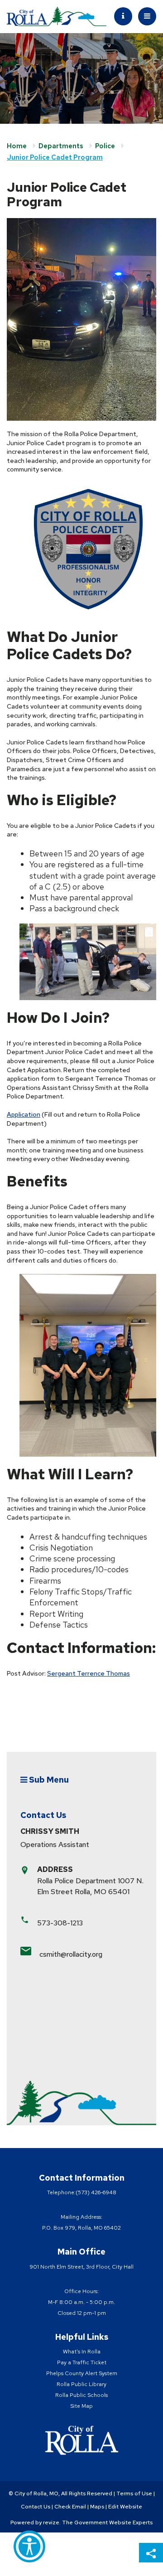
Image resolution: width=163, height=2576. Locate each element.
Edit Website (125, 2507)
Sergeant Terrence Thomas (89, 1673)
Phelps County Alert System (82, 2373)
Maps (97, 2507)
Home (17, 146)
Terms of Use (134, 2493)
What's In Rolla (82, 2352)
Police (105, 146)
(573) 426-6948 (96, 2192)
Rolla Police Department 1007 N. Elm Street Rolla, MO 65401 (90, 1886)
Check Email (70, 2507)
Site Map (81, 2406)
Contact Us (36, 2507)
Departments (61, 146)
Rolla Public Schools (81, 2395)
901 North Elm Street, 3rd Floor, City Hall (81, 2267)
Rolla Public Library (81, 2384)
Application (24, 1114)
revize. (52, 2523)
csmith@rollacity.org (71, 1954)
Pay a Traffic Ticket (82, 2362)
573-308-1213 (60, 1923)
